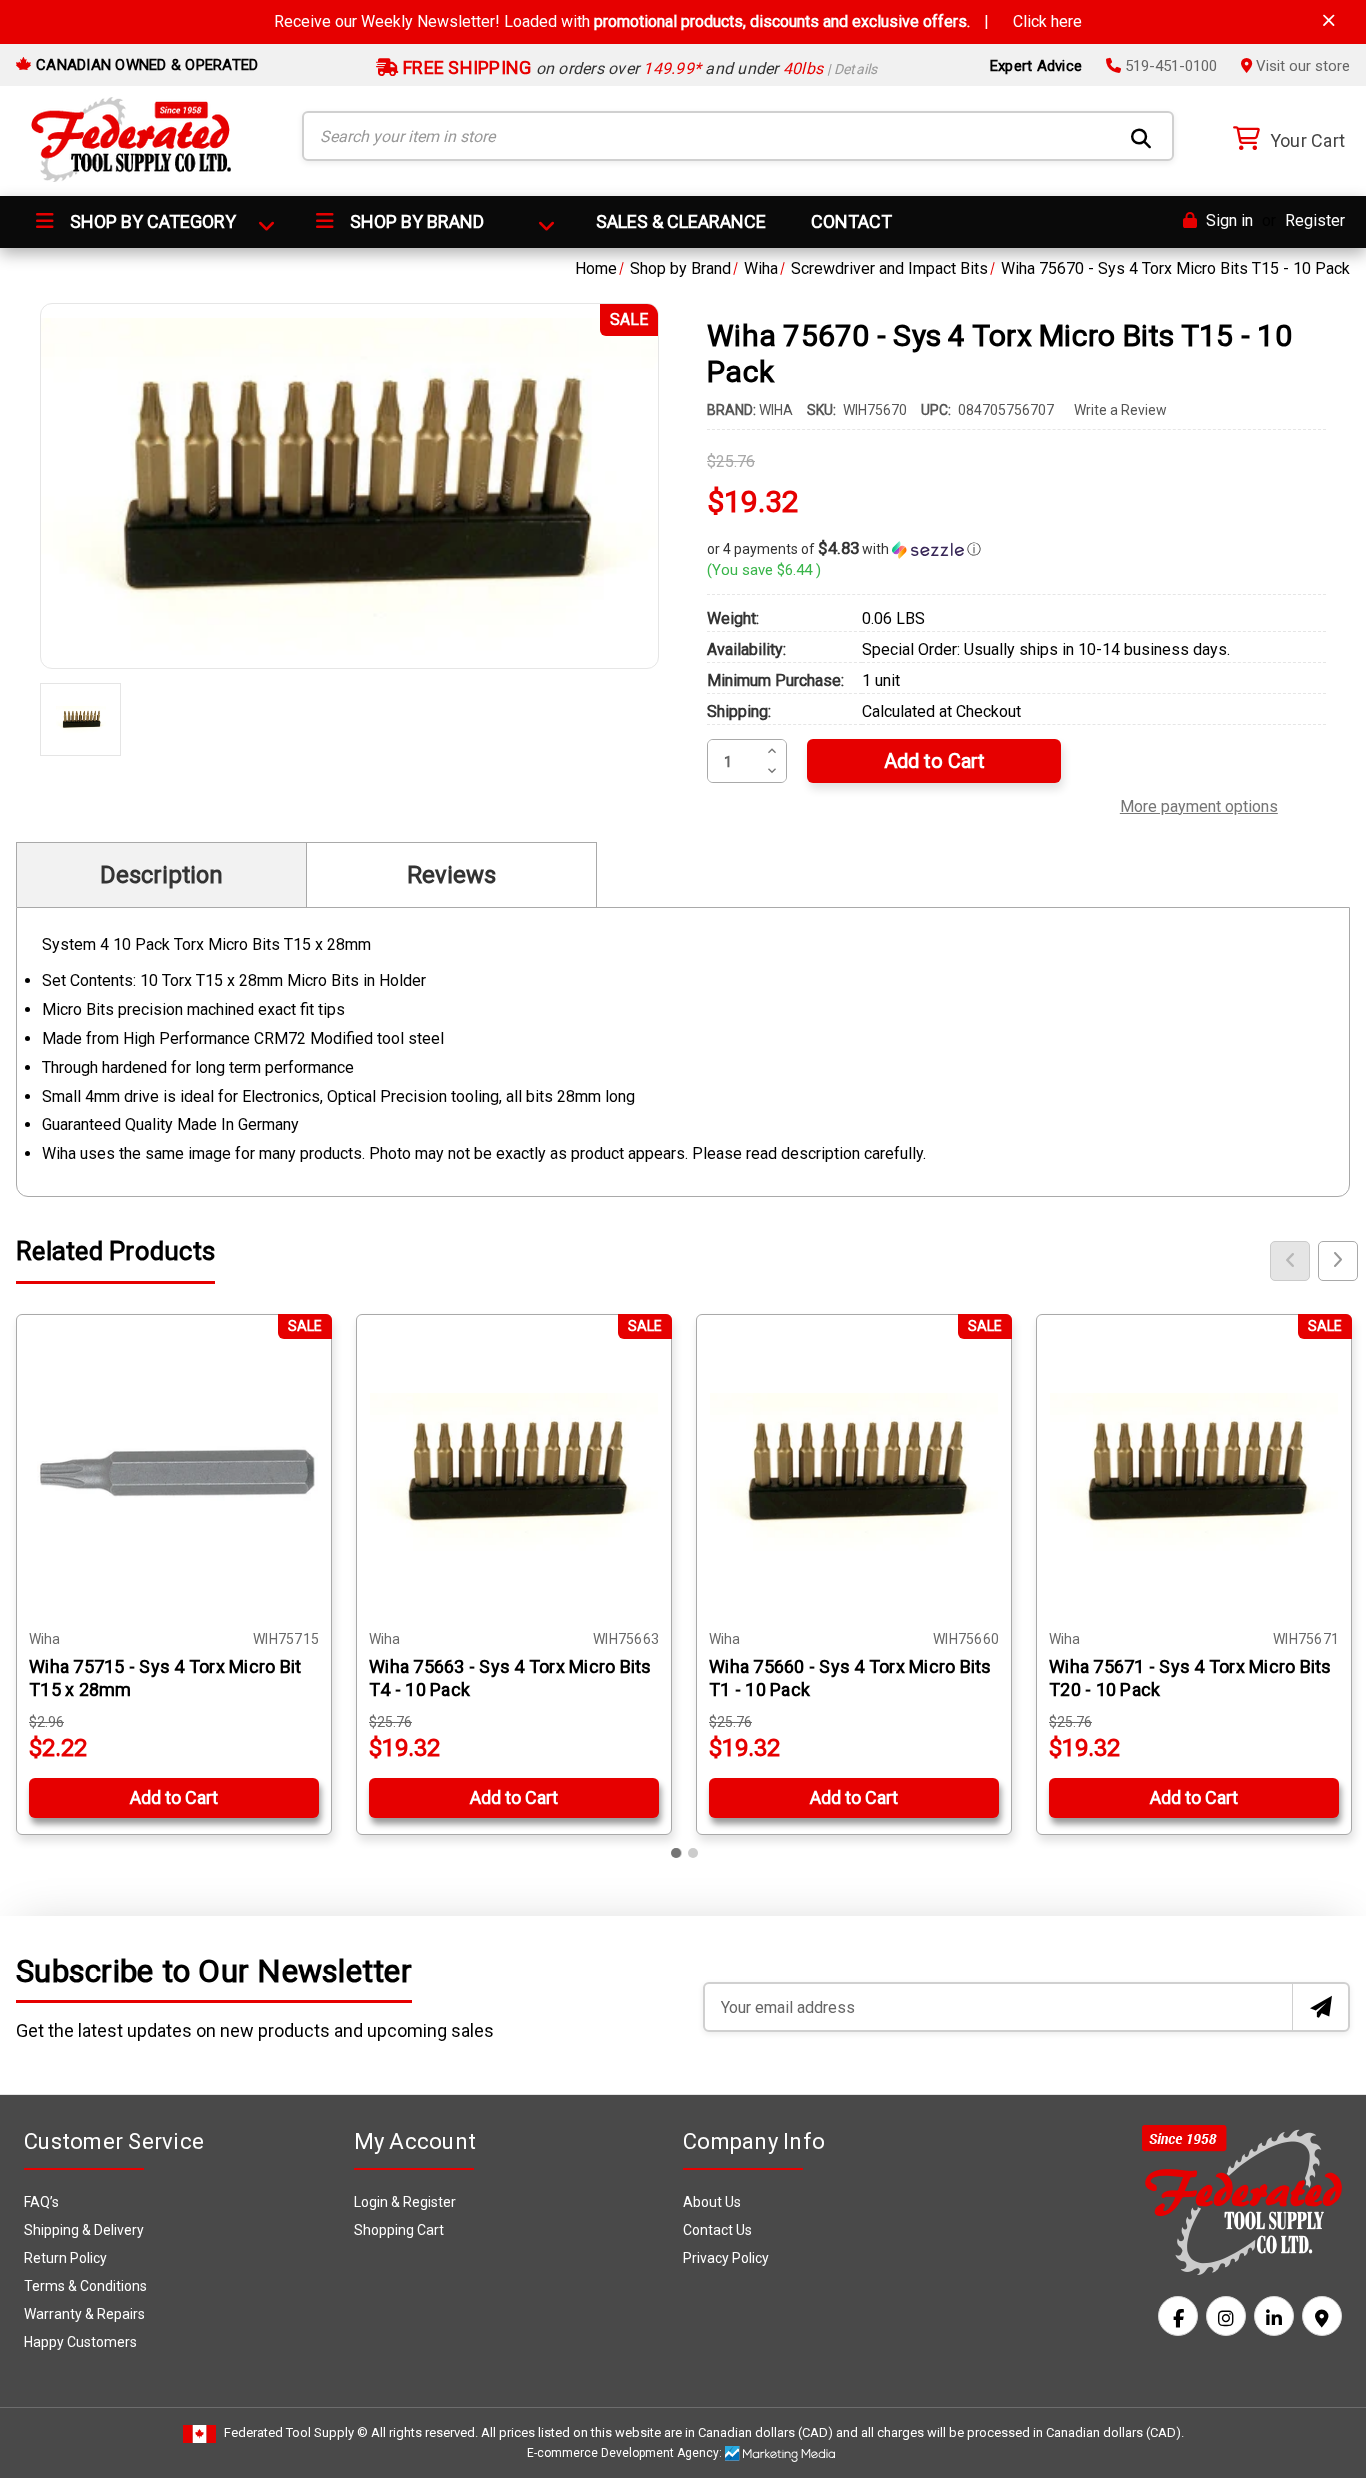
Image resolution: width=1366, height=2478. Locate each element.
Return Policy (65, 2258)
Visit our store (1301, 66)
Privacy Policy (726, 2258)
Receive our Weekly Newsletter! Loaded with (678, 21)
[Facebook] (1178, 2316)
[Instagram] (1226, 2316)
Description (161, 875)
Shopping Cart (399, 2230)
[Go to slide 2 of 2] (693, 1853)
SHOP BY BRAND (415, 221)
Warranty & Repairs (84, 2314)
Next (1338, 1261)
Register (1315, 220)
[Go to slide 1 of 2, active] (677, 1853)
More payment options (1199, 804)
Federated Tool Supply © (296, 2432)
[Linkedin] (1274, 2316)
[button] (1016, 549)
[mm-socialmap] (1322, 2316)
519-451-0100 (1169, 66)
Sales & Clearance (681, 221)
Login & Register (405, 2202)
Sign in (1227, 220)
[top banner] (1329, 20)
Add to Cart (174, 1797)
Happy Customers (80, 2342)
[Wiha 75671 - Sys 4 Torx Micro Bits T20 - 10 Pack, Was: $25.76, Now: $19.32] (1194, 1472)
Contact (851, 221)
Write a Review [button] (1120, 410)
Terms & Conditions (85, 2286)
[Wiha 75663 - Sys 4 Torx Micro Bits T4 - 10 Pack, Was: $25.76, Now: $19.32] (514, 1472)
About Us (712, 2202)
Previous (1290, 1261)
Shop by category (151, 221)
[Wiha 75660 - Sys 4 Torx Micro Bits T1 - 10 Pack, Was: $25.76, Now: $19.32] (854, 1472)
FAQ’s (41, 2202)
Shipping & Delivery (84, 2230)
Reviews (451, 875)
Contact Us (717, 2230)
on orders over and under (638, 68)
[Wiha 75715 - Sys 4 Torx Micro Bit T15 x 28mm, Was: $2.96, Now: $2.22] (174, 1472)
